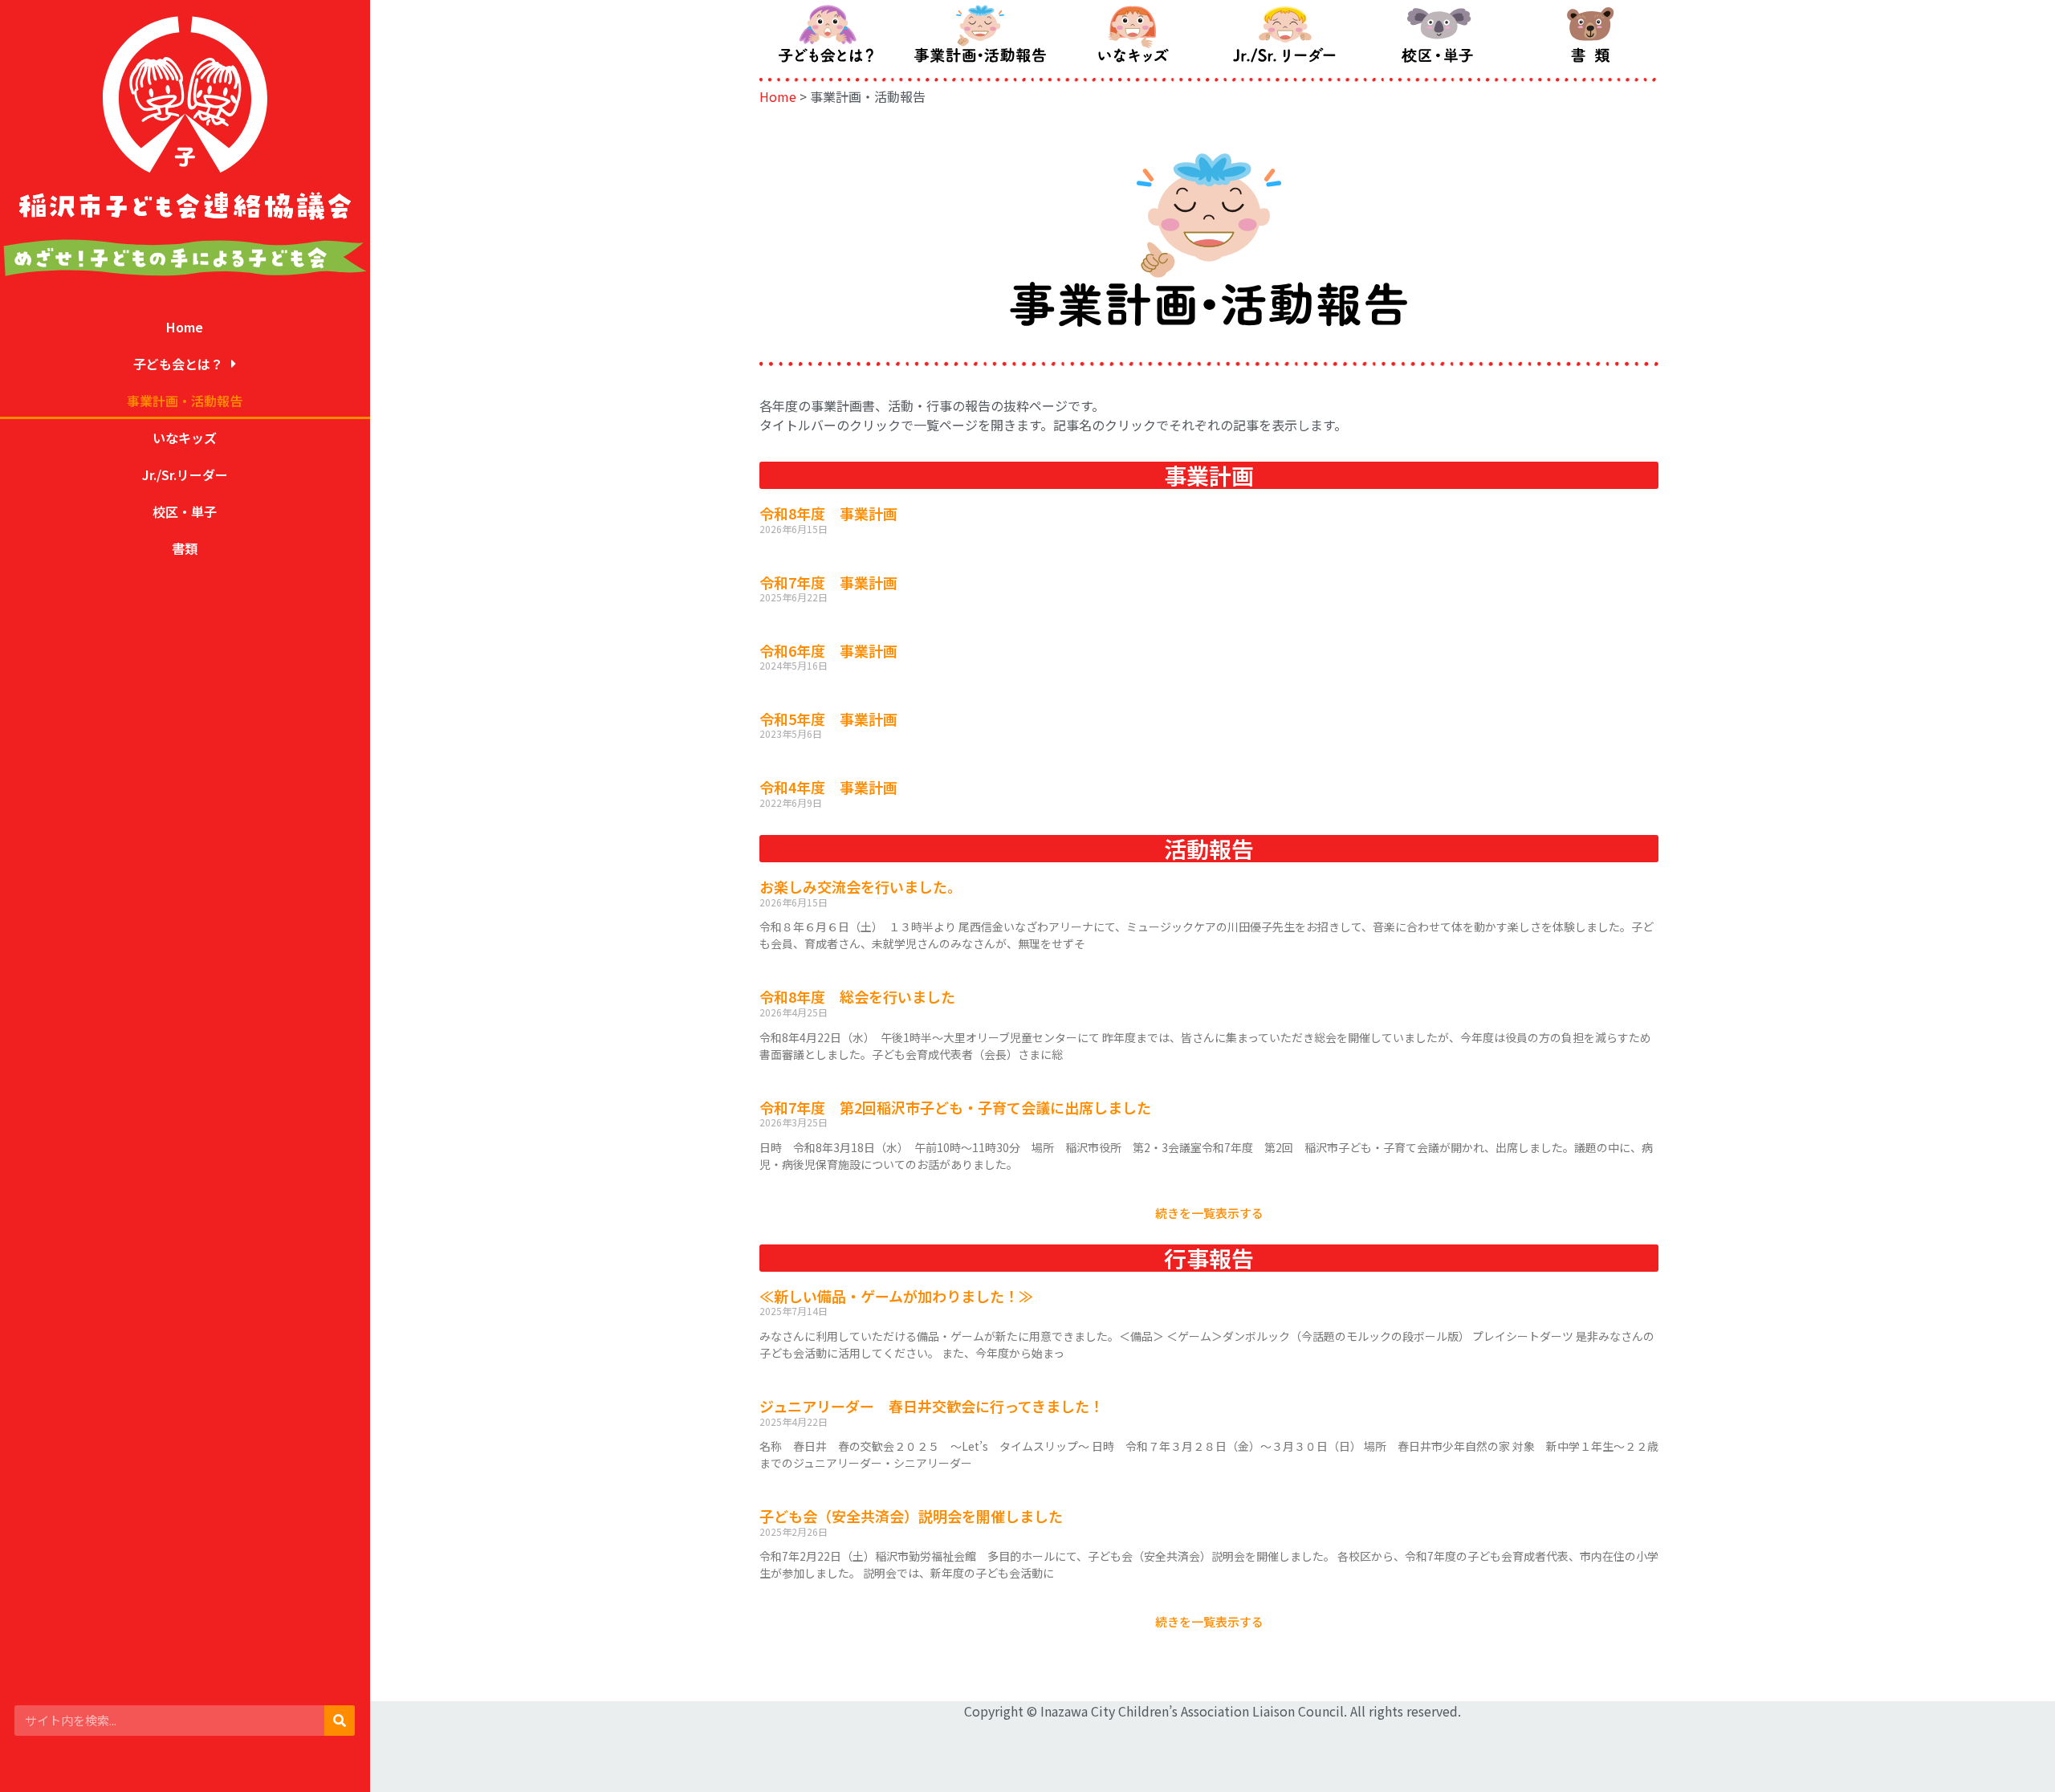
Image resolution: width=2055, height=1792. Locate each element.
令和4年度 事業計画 (828, 787)
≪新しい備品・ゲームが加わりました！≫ (896, 1296)
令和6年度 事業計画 (828, 650)
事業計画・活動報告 (185, 401)
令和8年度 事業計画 (828, 513)
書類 (185, 548)
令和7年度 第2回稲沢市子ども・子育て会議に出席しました (955, 1107)
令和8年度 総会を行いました (857, 996)
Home (185, 327)
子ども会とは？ (178, 364)
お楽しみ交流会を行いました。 (861, 886)
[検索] (340, 1721)
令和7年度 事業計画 (828, 582)
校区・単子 (185, 511)
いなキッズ (185, 438)
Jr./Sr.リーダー (185, 474)
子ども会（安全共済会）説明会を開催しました (911, 1516)
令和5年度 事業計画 (828, 719)
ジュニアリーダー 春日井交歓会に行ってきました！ (932, 1406)
